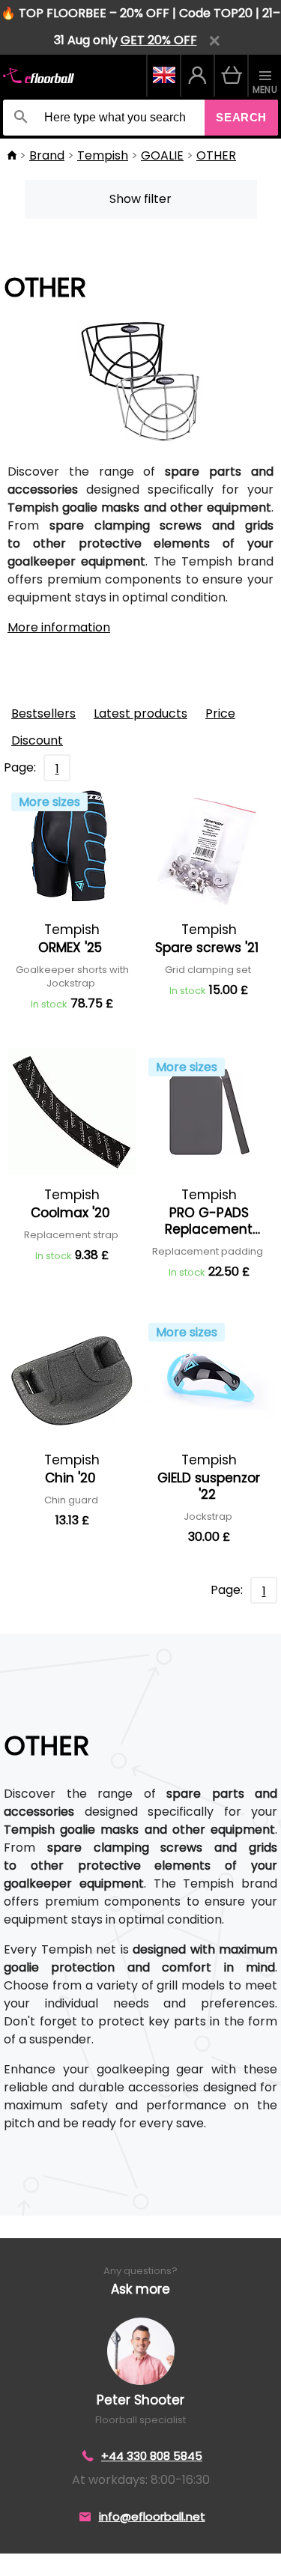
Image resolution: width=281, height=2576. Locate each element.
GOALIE (162, 155)
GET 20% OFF (159, 40)
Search (241, 117)
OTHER (216, 155)
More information (59, 627)
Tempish (103, 155)
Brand (47, 155)
